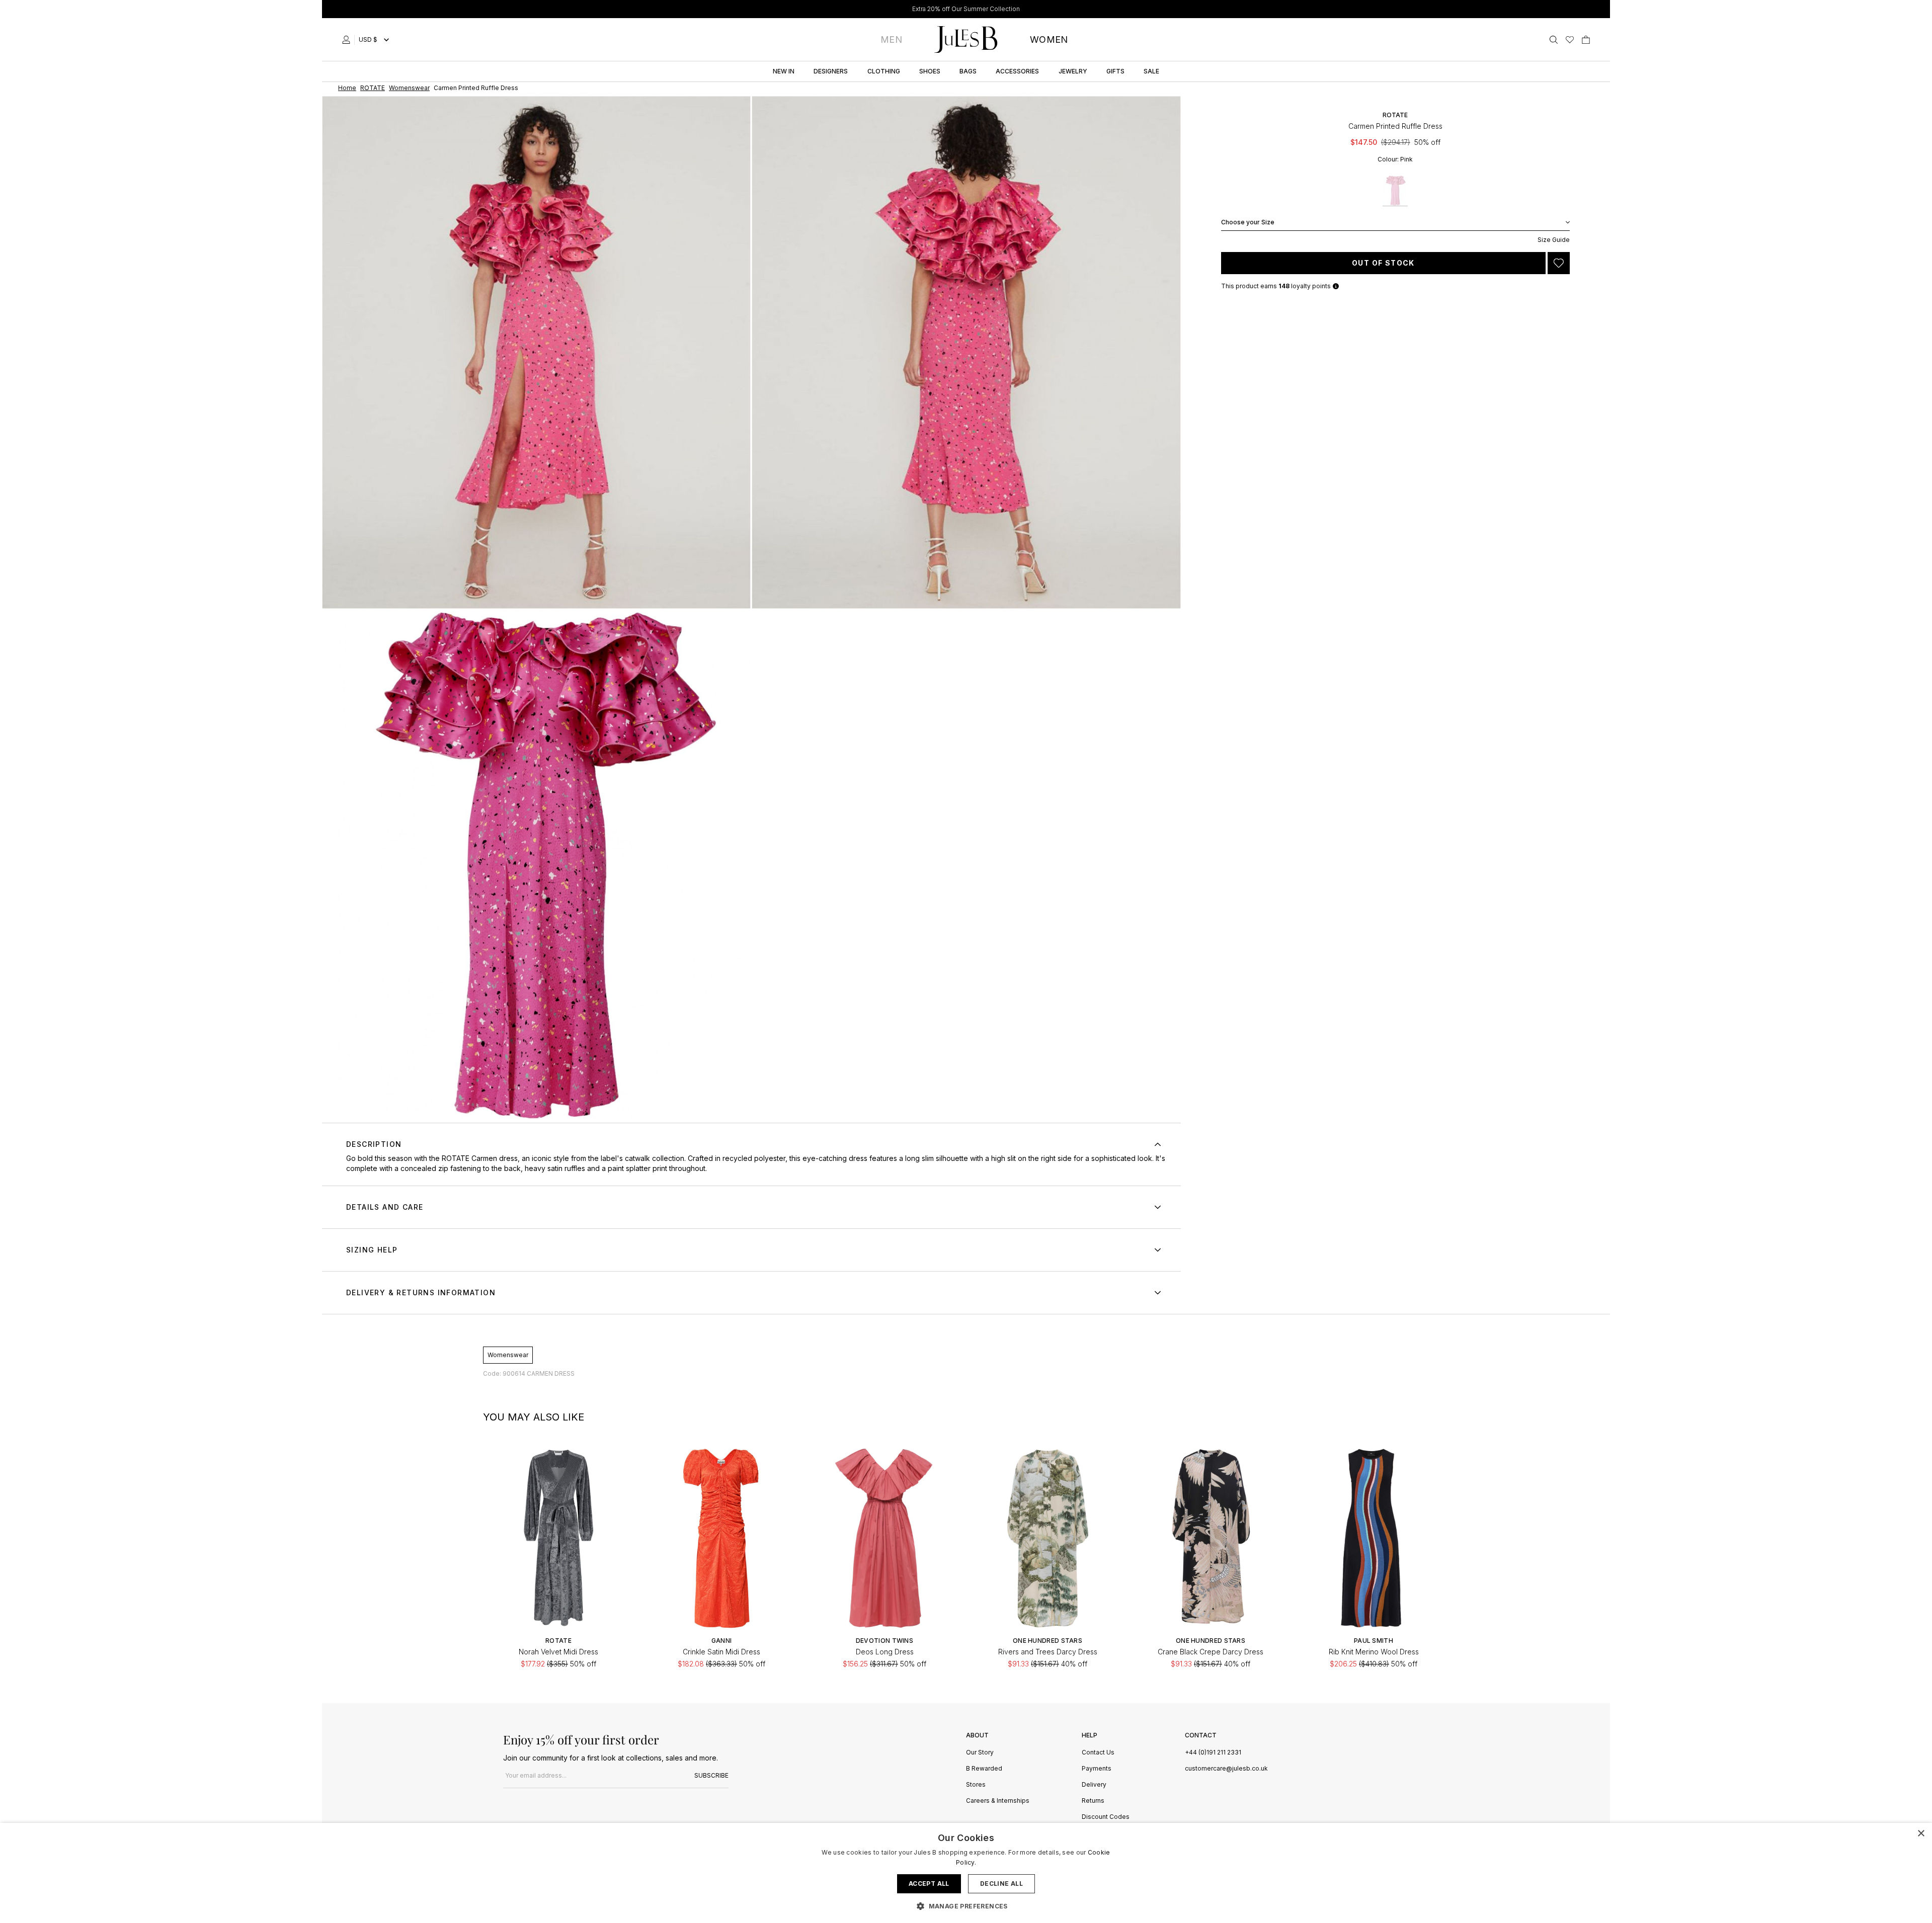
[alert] (966, 1873)
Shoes (930, 71)
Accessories (1017, 71)
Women (1049, 39)
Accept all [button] (929, 1884)
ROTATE (1395, 115)
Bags (968, 71)
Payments (1097, 1769)
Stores (976, 1785)
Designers (831, 71)
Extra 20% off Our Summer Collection (966, 9)
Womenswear (508, 1355)
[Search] (1554, 40)
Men (891, 39)
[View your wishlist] (1570, 40)
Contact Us (1098, 1753)
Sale (1151, 71)
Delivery (1094, 1785)
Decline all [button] (1001, 1884)
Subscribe (711, 1775)
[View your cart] (1586, 40)
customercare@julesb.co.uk (1226, 1768)
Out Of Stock (1383, 263)
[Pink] (1395, 191)
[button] (966, 1906)
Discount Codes (1106, 1817)
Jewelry (1073, 71)
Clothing (884, 71)
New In (784, 71)
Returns (1093, 1801)
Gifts (1115, 71)
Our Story (980, 1753)
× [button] (1921, 1834)
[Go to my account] (348, 40)
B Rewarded (984, 1769)
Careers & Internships (998, 1801)
